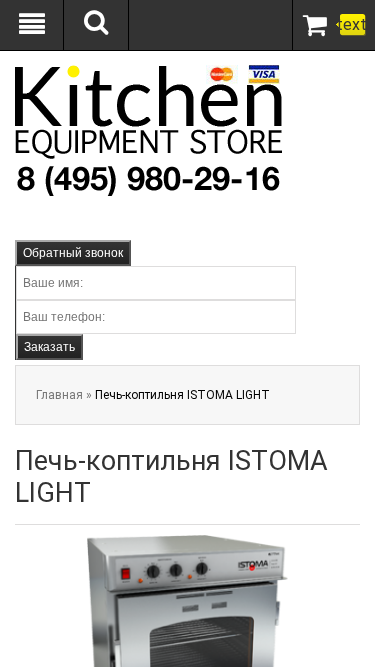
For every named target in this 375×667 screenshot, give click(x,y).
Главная (59, 395)
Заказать (49, 347)
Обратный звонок (73, 253)
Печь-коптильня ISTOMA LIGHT (182, 395)
